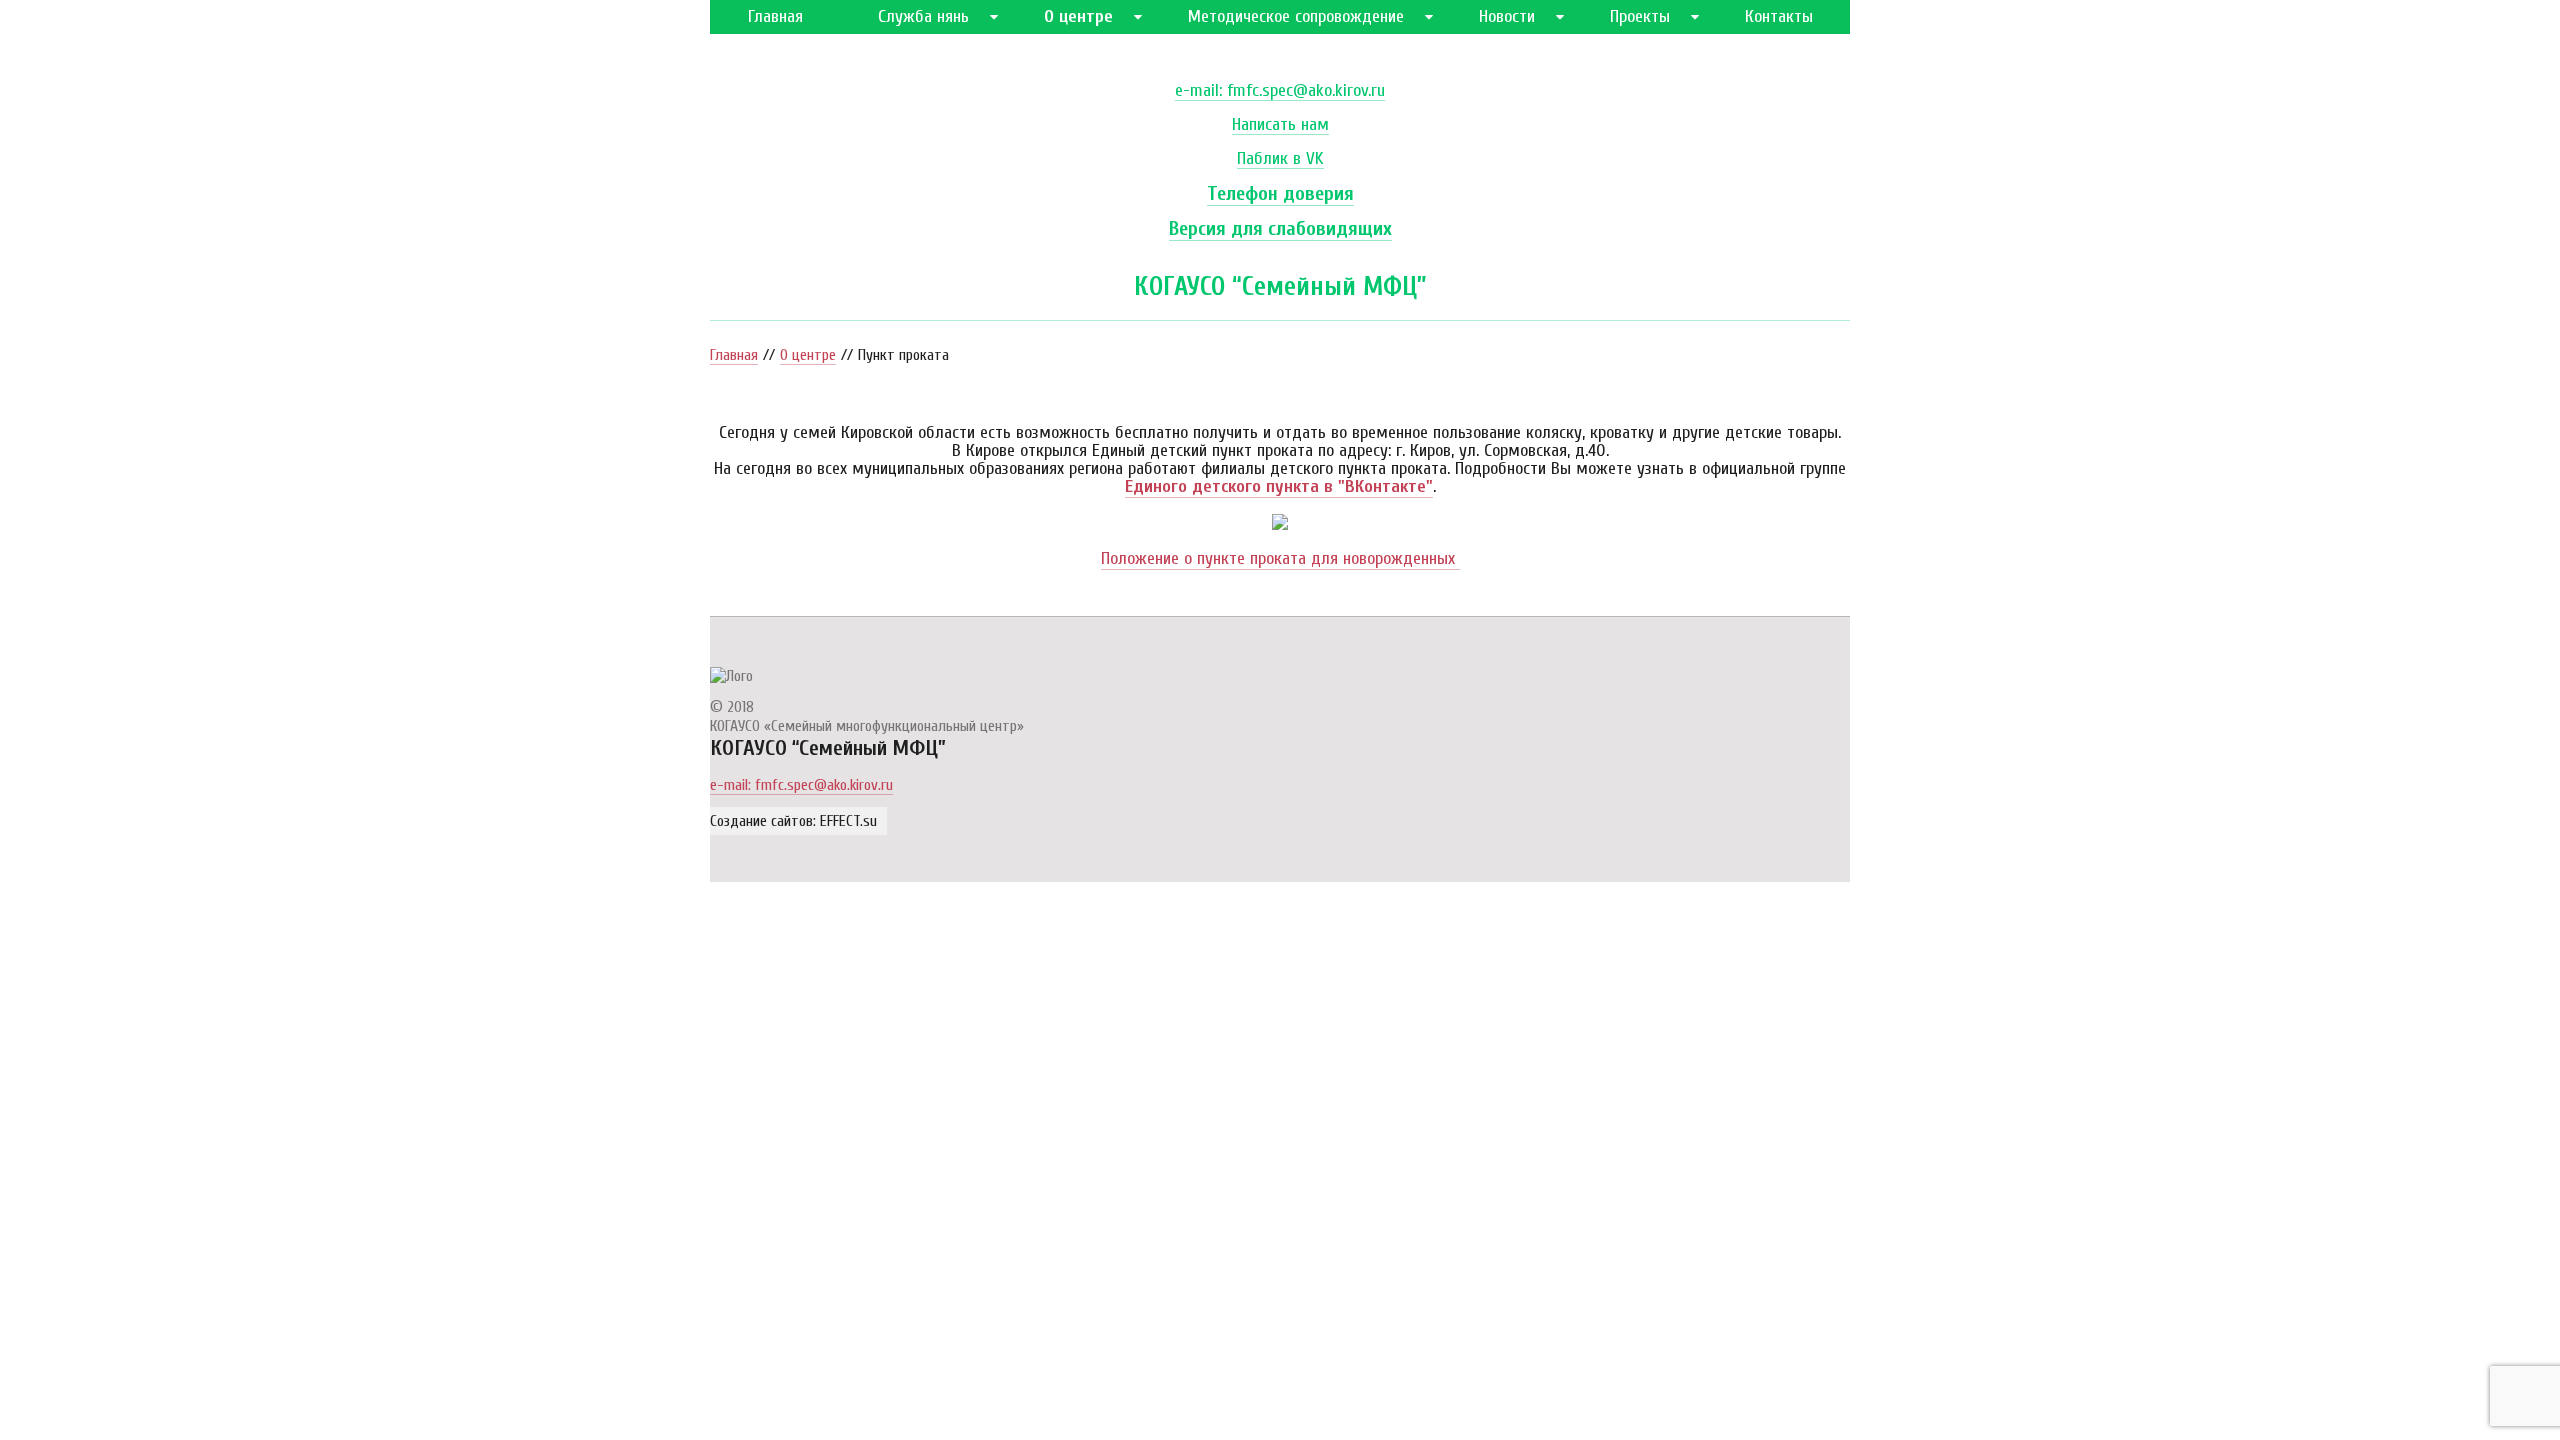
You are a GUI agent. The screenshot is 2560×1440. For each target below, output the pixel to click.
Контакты (1779, 16)
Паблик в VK (1280, 159)
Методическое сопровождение (1296, 16)
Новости (1507, 16)
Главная (775, 16)
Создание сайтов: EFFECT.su (793, 821)
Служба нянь (923, 16)
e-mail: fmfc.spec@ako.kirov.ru (1280, 91)
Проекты (1640, 16)
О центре (1078, 16)
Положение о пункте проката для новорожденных (1280, 558)
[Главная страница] (731, 676)
